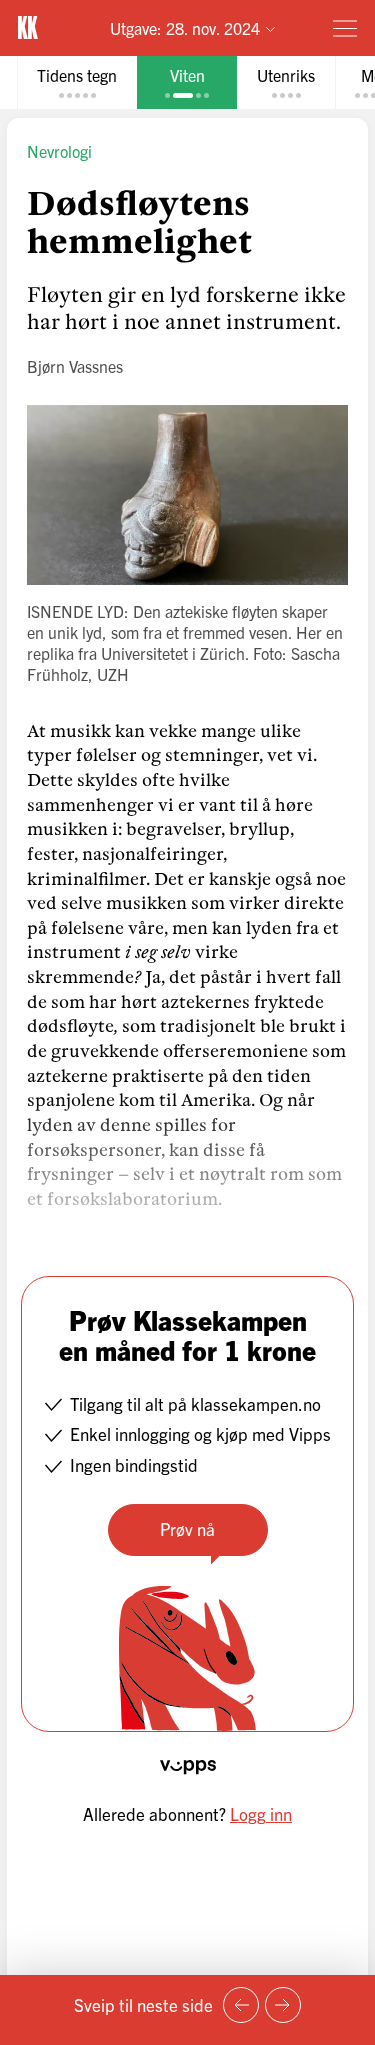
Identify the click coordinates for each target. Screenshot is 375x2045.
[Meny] (345, 28)
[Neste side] (283, 2005)
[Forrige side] (241, 2005)
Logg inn (261, 1813)
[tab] (77, 82)
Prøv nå (187, 1528)
